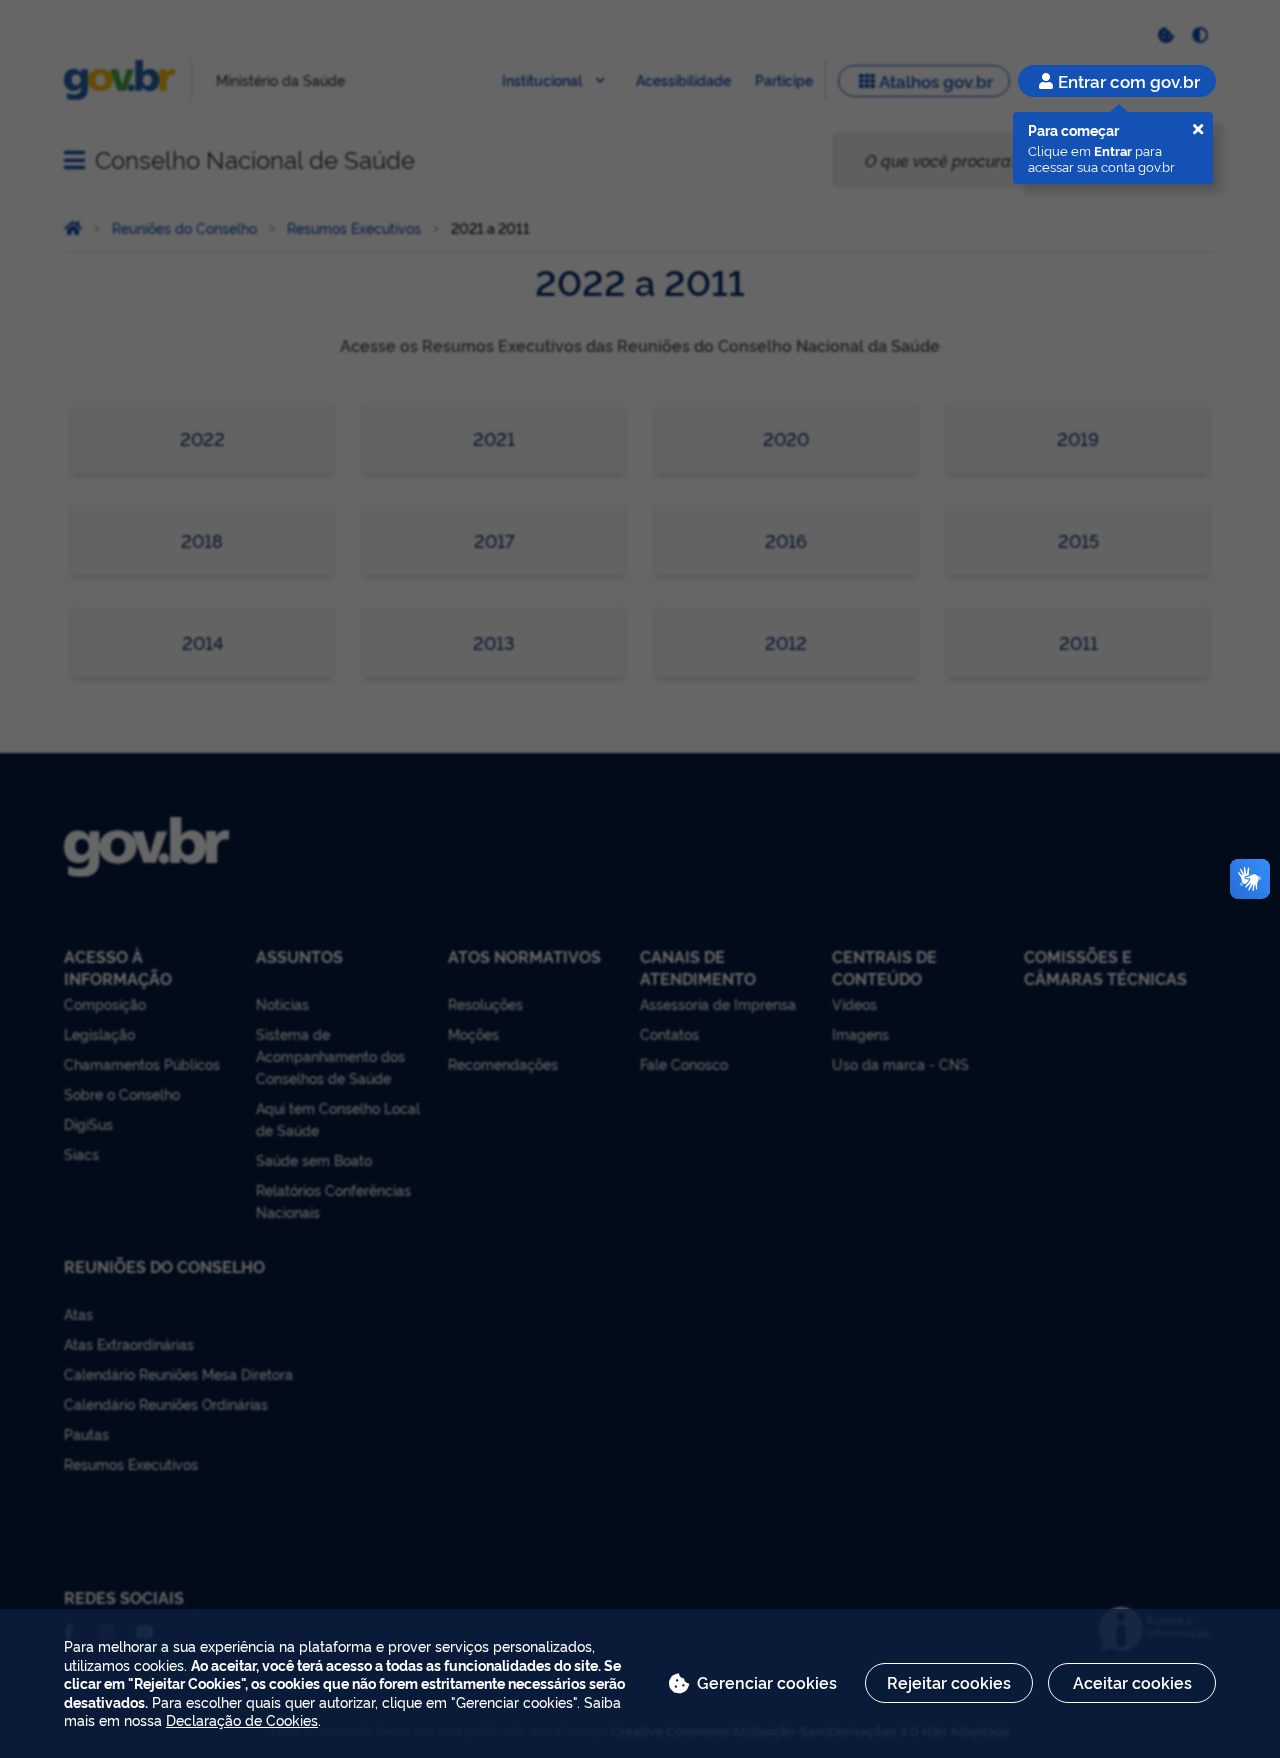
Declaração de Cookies (242, 1719)
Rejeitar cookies (949, 1682)
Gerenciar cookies (767, 1682)
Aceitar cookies (1132, 1682)
